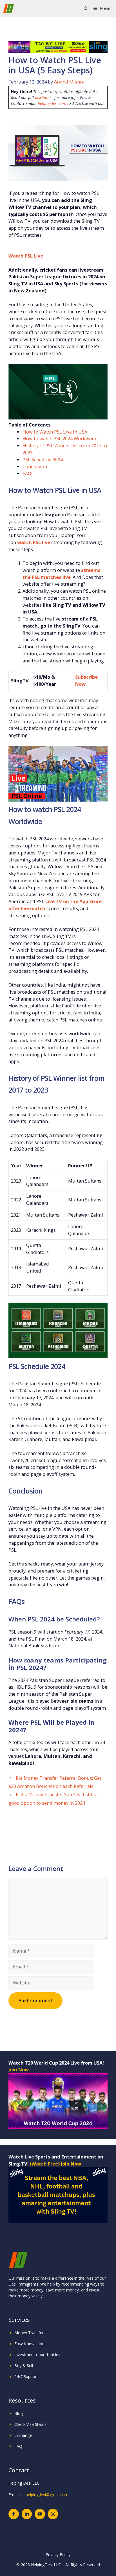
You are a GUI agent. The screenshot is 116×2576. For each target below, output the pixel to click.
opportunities (48, 2355)
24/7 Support (26, 2377)
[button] (86, 8)
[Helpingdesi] (8, 8)
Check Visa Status (30, 2424)
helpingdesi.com (52, 103)
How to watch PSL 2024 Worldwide (60, 438)
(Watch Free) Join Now (55, 2164)
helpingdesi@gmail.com (47, 2495)
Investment (25, 2355)
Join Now (19, 2069)
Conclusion (35, 466)
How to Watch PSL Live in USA (55, 432)
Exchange (23, 2435)
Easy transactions (30, 2344)
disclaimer (44, 97)
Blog (19, 2413)
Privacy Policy (58, 2554)
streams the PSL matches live (62, 574)
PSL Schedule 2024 (43, 460)
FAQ (18, 2446)
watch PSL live (34, 542)
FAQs (28, 473)
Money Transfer (29, 2333)
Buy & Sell (24, 2366)
